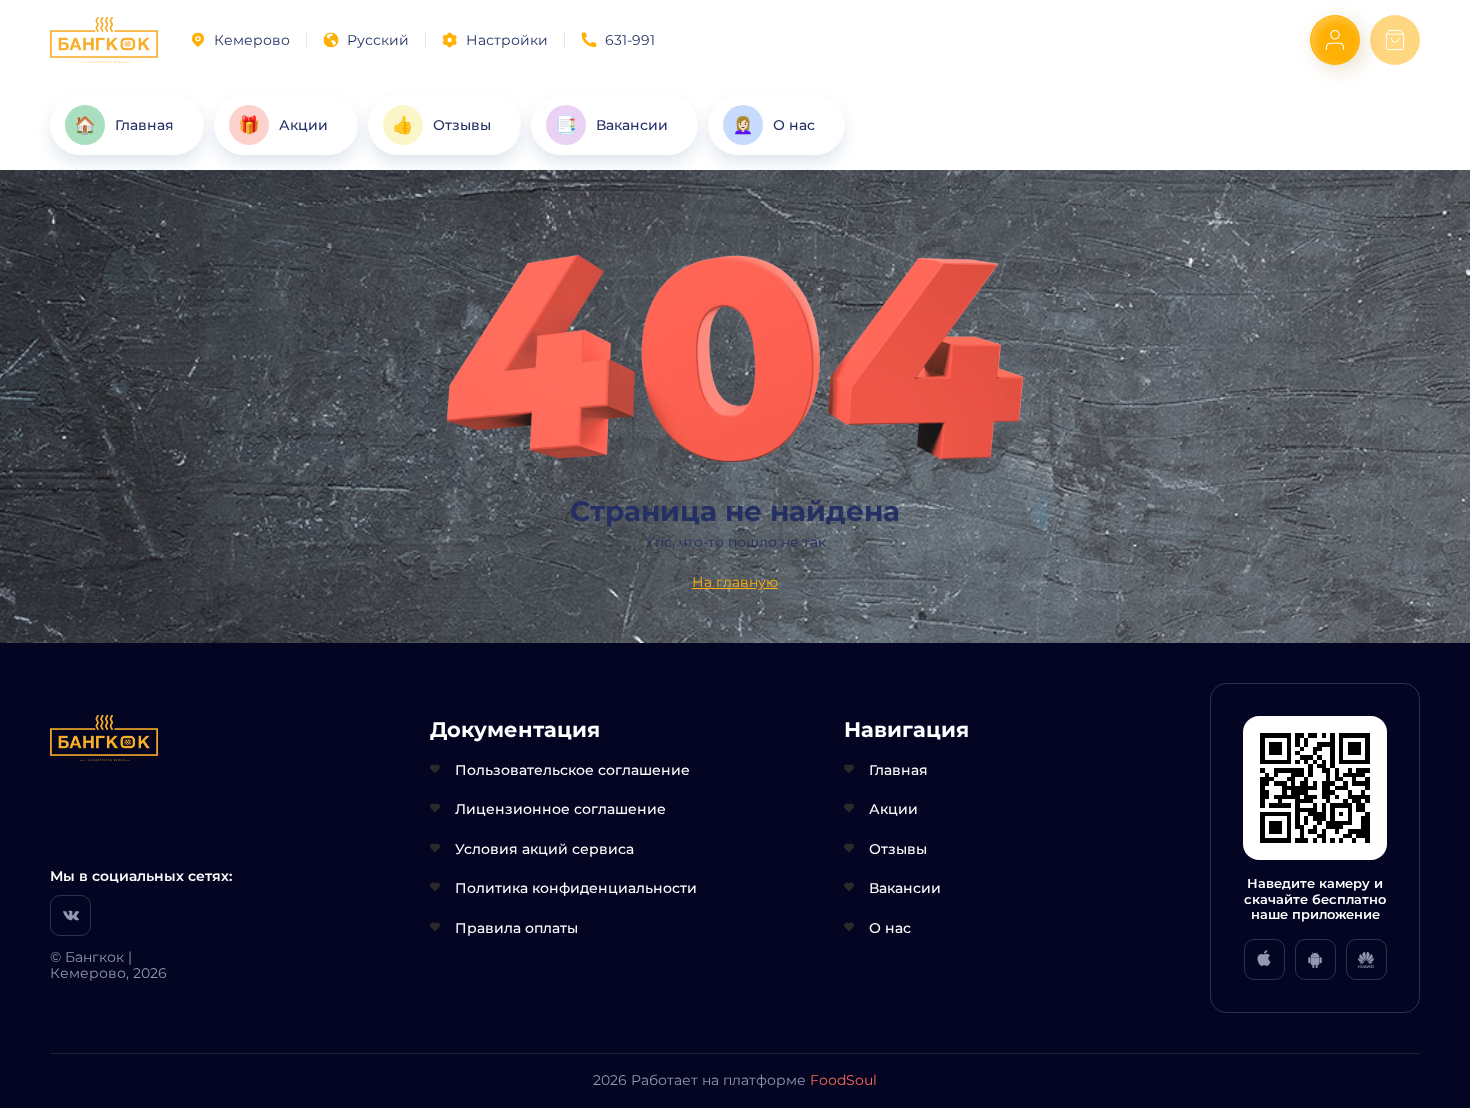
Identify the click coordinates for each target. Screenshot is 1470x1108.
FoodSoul (843, 1080)
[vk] (70, 915)
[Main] (104, 40)
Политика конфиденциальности (576, 888)
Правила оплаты (516, 928)
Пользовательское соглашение (572, 770)
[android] (1315, 959)
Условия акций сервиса (544, 849)
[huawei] (1366, 959)
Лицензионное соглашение (560, 809)
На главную (735, 582)
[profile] (1335, 40)
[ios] (1264, 959)
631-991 (630, 40)
